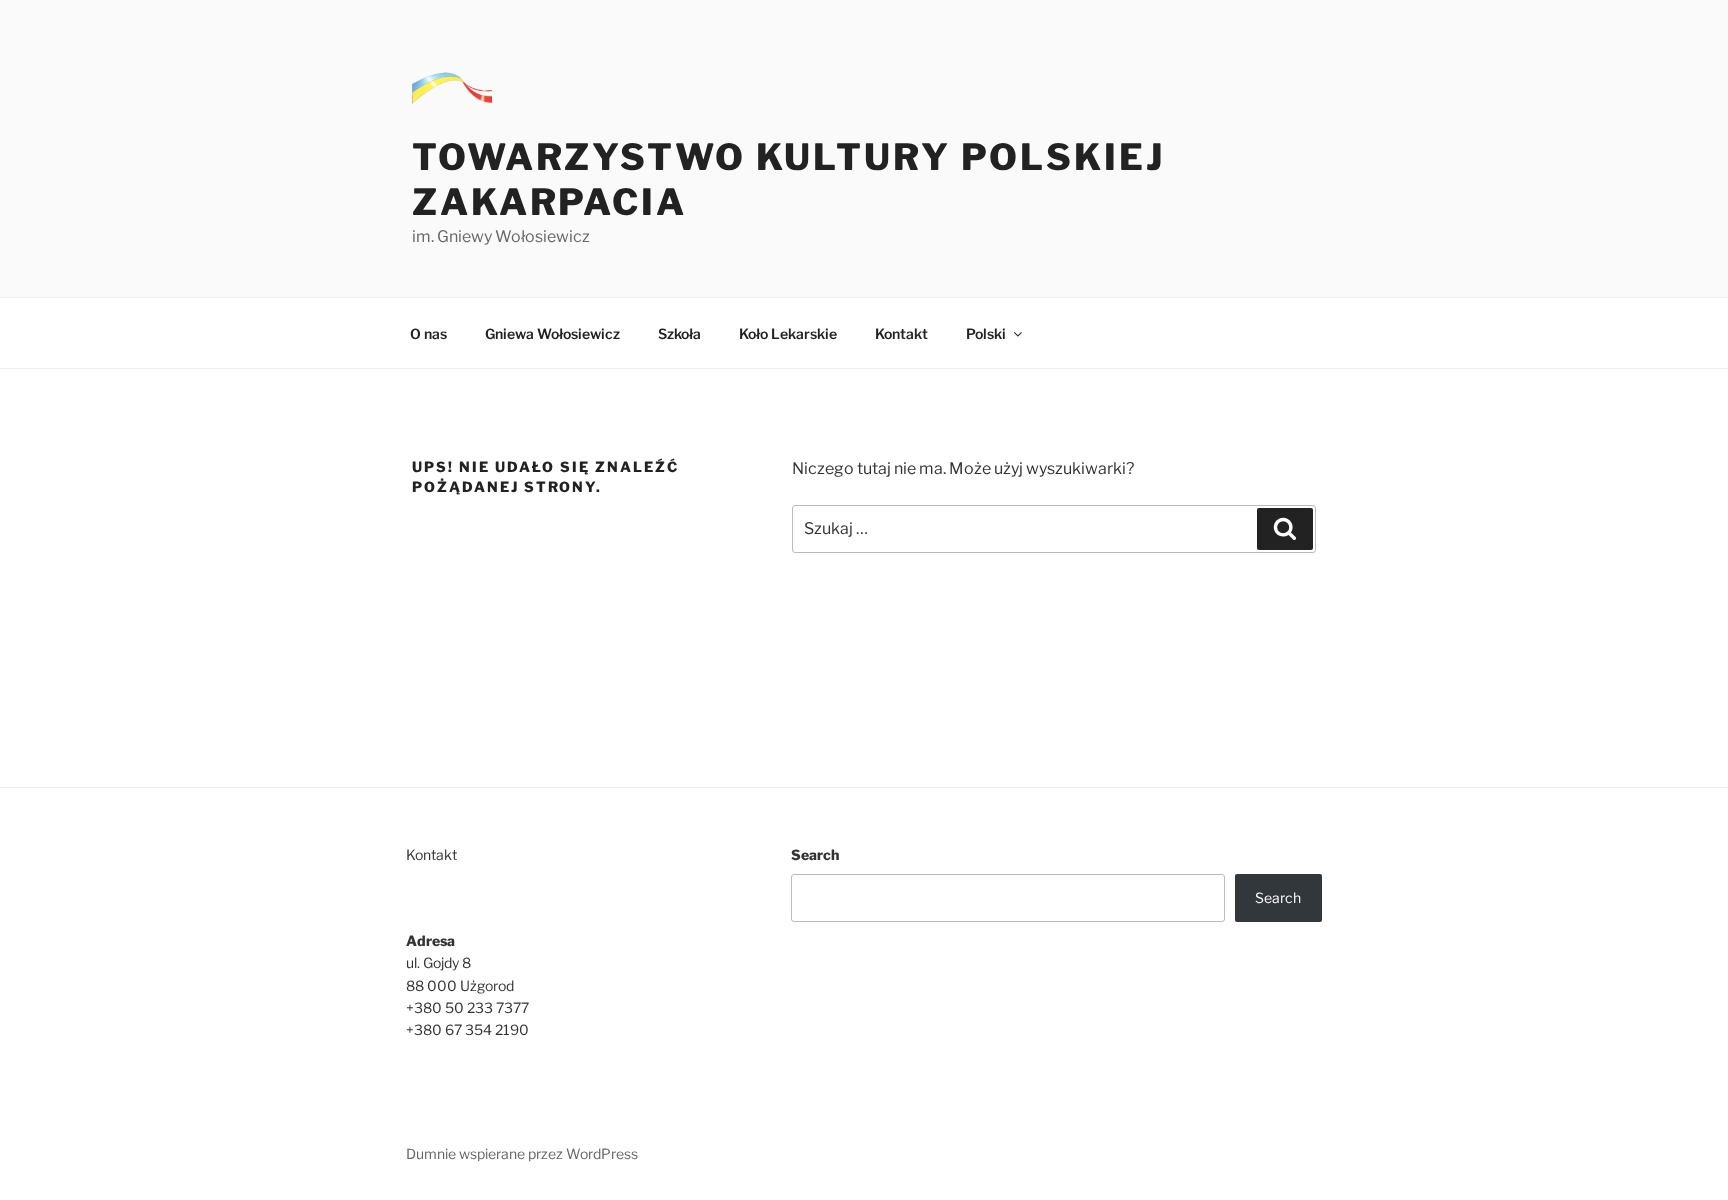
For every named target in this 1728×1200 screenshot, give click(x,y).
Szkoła (679, 333)
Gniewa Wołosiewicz (552, 333)
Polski (986, 333)
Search (815, 854)
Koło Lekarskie (788, 333)
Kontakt (901, 333)
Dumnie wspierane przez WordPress (522, 1153)
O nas (428, 333)
